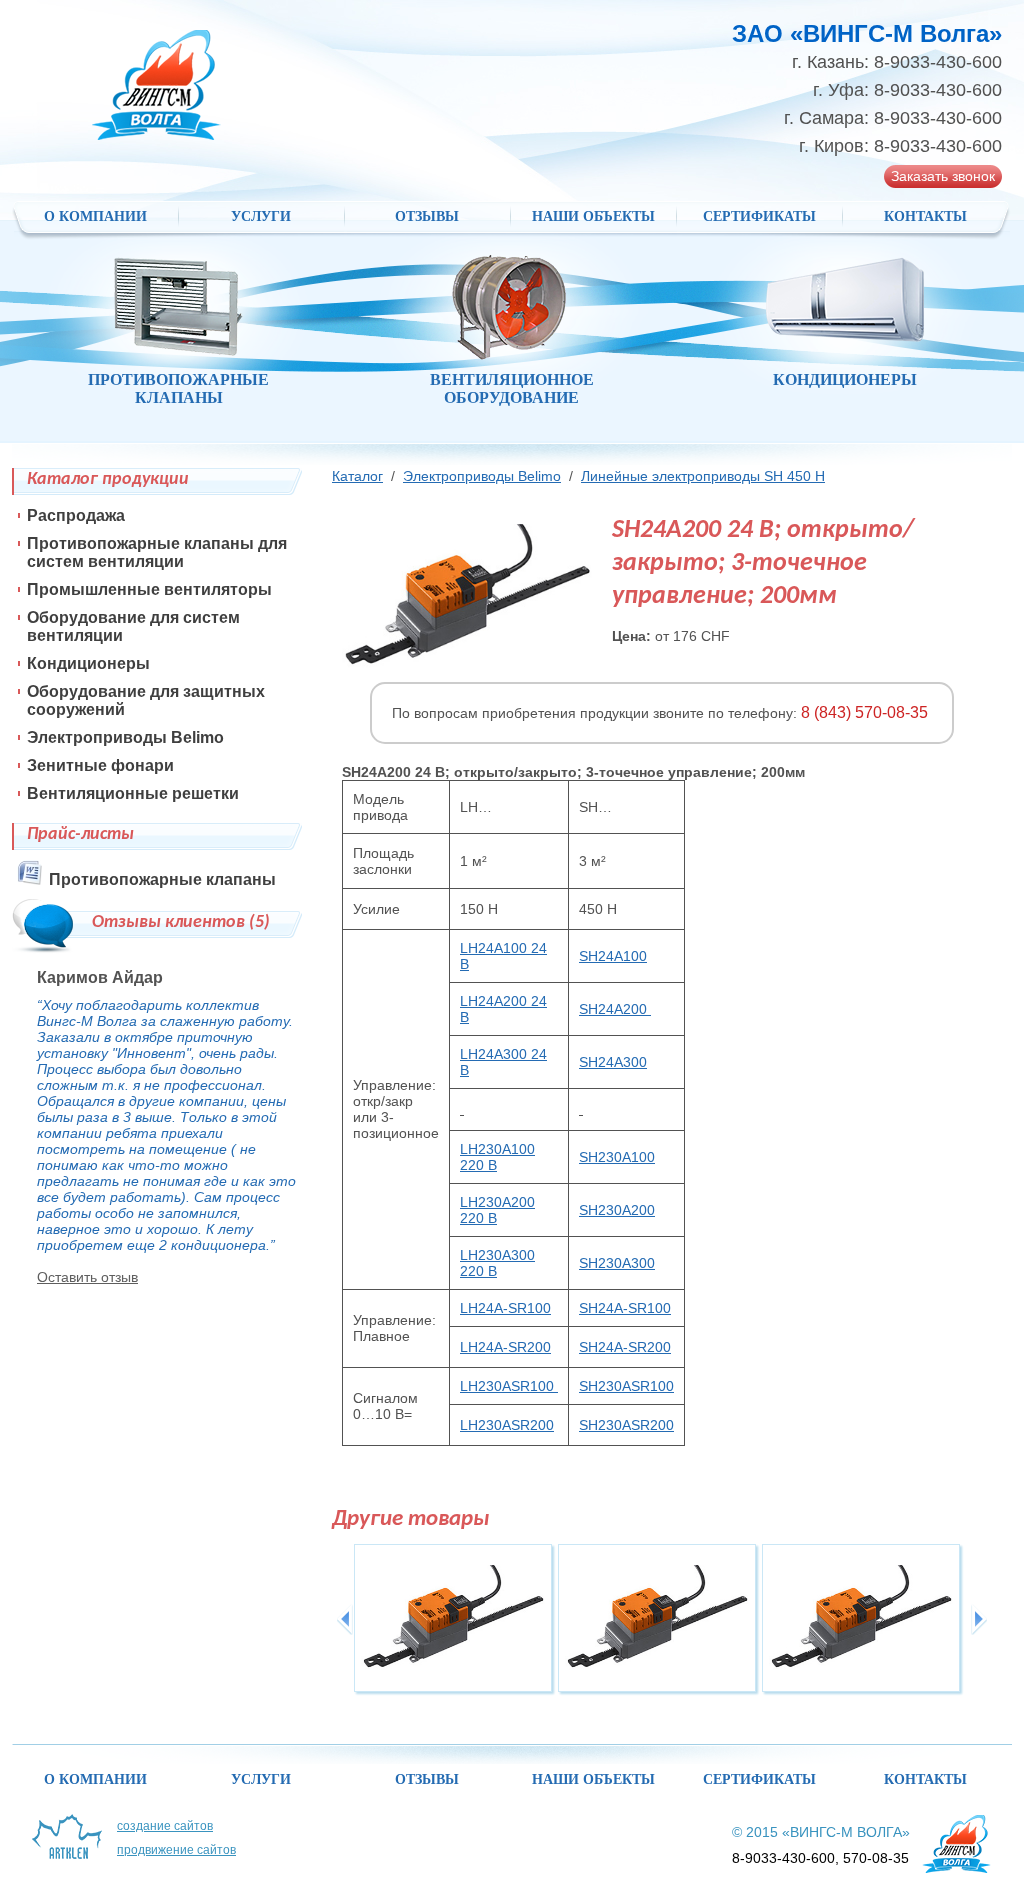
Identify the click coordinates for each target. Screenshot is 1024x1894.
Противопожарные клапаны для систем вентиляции (157, 552)
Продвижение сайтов (176, 1850)
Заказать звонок (943, 176)
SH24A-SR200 (625, 1347)
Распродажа (76, 515)
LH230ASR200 (507, 1425)
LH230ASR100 (509, 1386)
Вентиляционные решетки (133, 793)
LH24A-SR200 (505, 1347)
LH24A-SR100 (505, 1308)
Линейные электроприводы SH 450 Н (703, 476)
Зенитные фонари (100, 765)
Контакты (925, 216)
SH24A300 (613, 1062)
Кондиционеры (88, 663)
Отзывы (427, 216)
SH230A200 (617, 1210)
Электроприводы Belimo (482, 476)
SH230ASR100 (626, 1386)
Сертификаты (759, 216)
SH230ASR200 (626, 1425)
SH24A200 (615, 1009)
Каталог (357, 476)
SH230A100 (617, 1157)
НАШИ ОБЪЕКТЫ (593, 216)
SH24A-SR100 (625, 1308)
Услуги (261, 216)
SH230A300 (617, 1263)
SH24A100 (613, 956)
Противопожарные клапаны (162, 879)
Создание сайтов (165, 1826)
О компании (95, 216)
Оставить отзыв (87, 1277)
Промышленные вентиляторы (149, 589)
